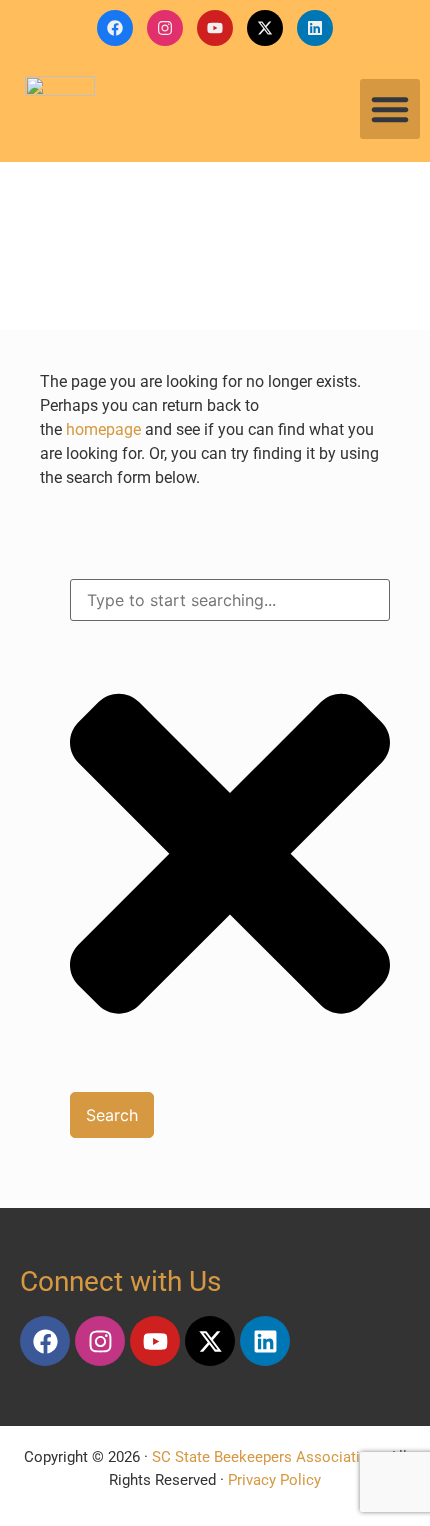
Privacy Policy (274, 1480)
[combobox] (230, 600)
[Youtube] (215, 28)
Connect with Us (120, 1281)
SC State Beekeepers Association (264, 1457)
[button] (390, 109)
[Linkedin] (315, 28)
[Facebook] (115, 28)
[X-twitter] (265, 28)
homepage (103, 429)
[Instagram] (165, 28)
